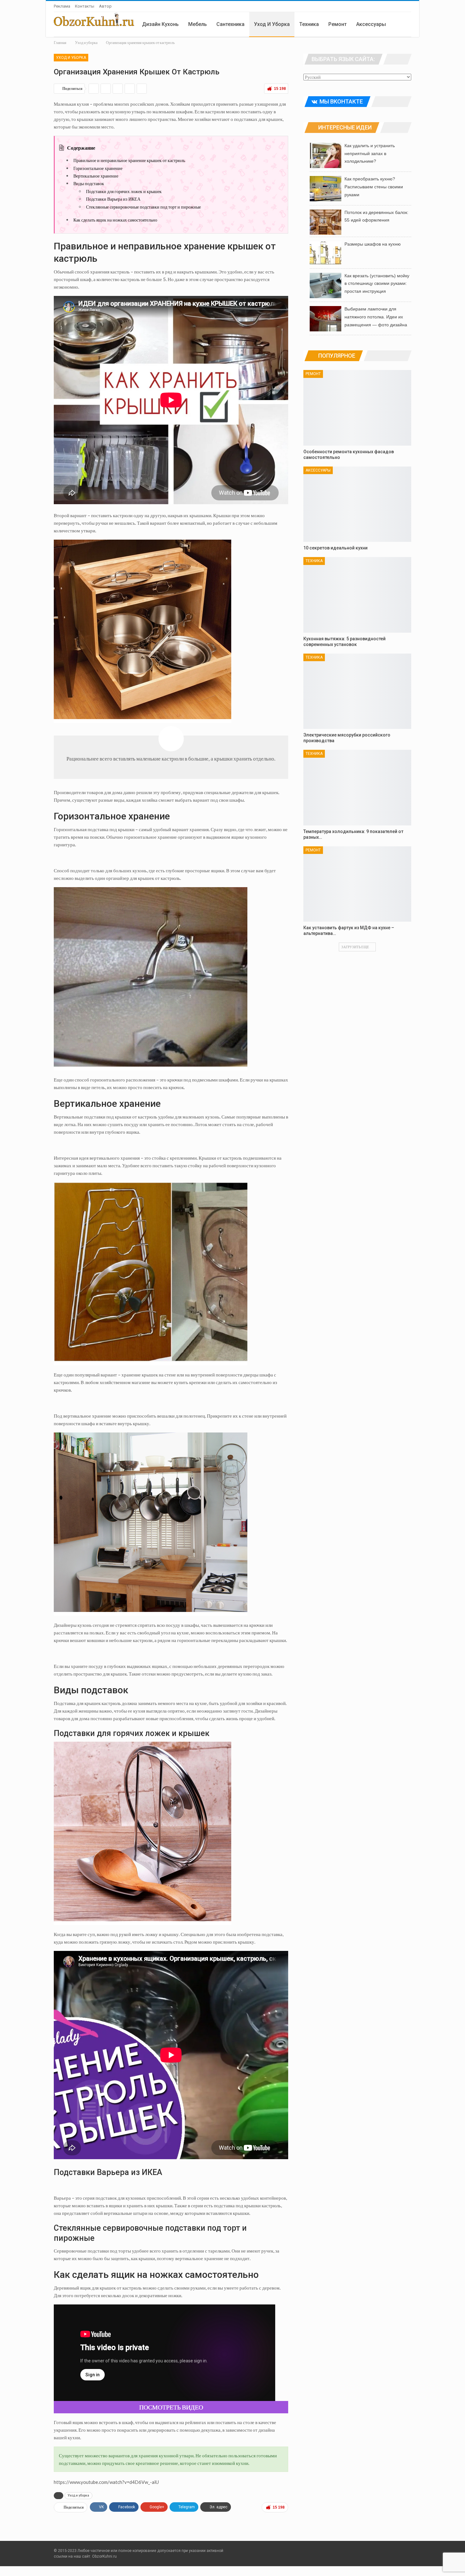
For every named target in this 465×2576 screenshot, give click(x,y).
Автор (105, 6)
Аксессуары (371, 24)
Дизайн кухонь (160, 24)
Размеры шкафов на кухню (373, 244)
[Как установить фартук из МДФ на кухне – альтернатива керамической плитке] (357, 884)
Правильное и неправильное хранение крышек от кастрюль (129, 160)
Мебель (198, 24)
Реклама (62, 6)
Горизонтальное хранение (98, 168)
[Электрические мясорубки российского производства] (357, 691)
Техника (309, 24)
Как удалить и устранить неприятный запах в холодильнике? (370, 154)
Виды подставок (89, 183)
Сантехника (230, 24)
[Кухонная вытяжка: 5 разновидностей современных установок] (357, 595)
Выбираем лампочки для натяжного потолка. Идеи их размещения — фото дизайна (376, 317)
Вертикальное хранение (96, 176)
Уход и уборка (272, 24)
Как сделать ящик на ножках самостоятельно (115, 220)
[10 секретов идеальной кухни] (357, 504)
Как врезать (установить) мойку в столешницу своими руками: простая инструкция (377, 284)
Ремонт (338, 24)
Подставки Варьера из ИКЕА (113, 199)
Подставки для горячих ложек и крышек (124, 191)
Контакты (85, 6)
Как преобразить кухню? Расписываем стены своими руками (374, 187)
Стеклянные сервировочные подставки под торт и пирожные (143, 207)
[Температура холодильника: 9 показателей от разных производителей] (357, 788)
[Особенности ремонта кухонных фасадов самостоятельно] (357, 408)
